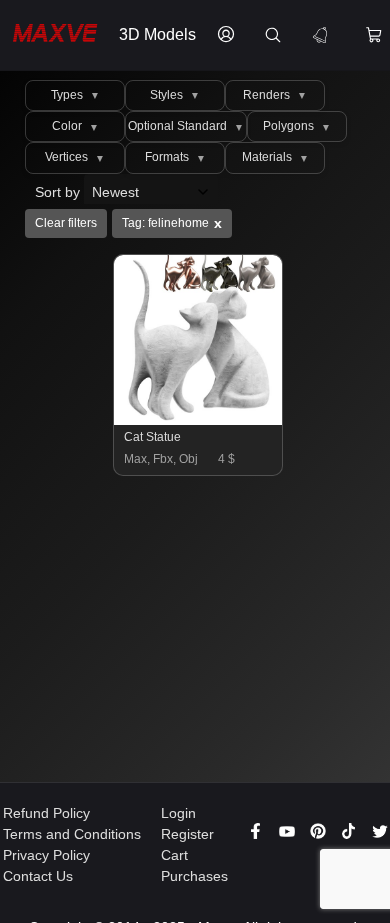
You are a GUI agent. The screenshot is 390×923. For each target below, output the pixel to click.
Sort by (59, 192)
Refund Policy (46, 813)
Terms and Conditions (72, 834)
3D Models (157, 34)
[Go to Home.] (54, 35)
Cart (174, 855)
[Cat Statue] (199, 420)
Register (187, 834)
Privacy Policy (46, 855)
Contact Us (38, 876)
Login (178, 813)
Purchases (194, 876)
